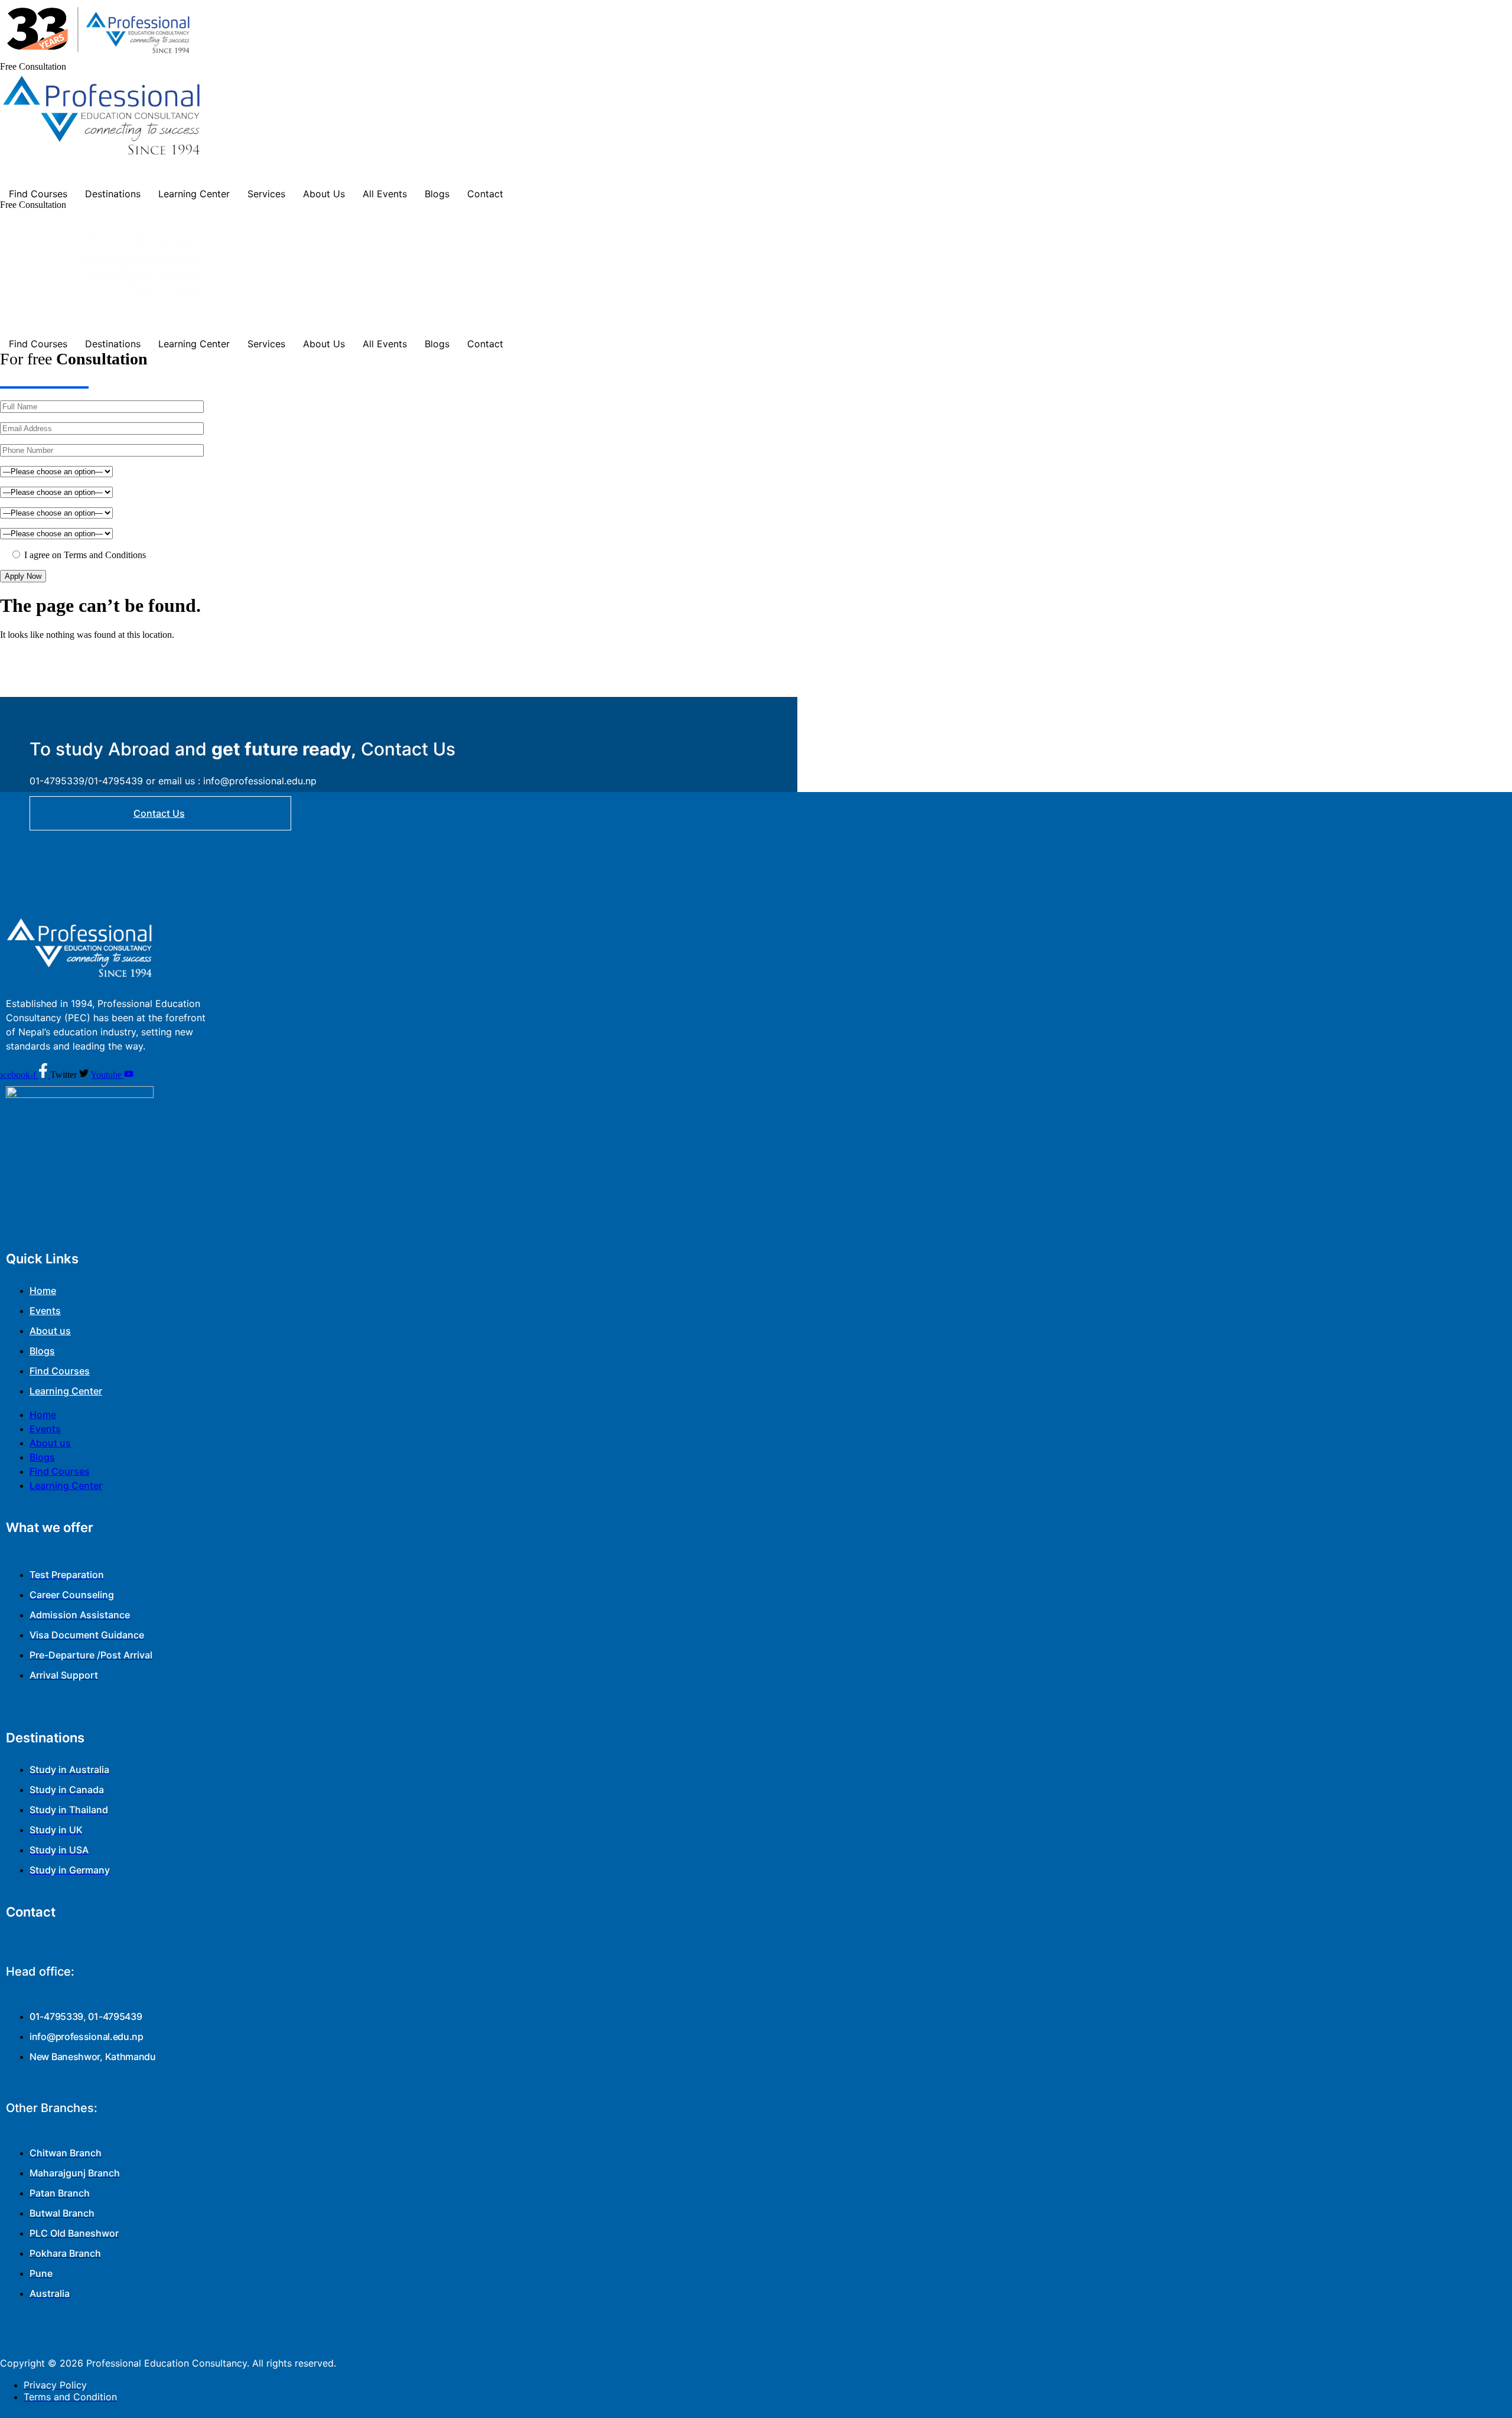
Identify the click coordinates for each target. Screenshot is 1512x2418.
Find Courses (38, 194)
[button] (33, 66)
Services (266, 194)
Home (43, 1291)
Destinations (113, 194)
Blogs (437, 194)
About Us (324, 194)
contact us (159, 813)
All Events (385, 194)
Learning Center (194, 194)
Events (45, 1311)
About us (50, 1331)
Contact (485, 194)
